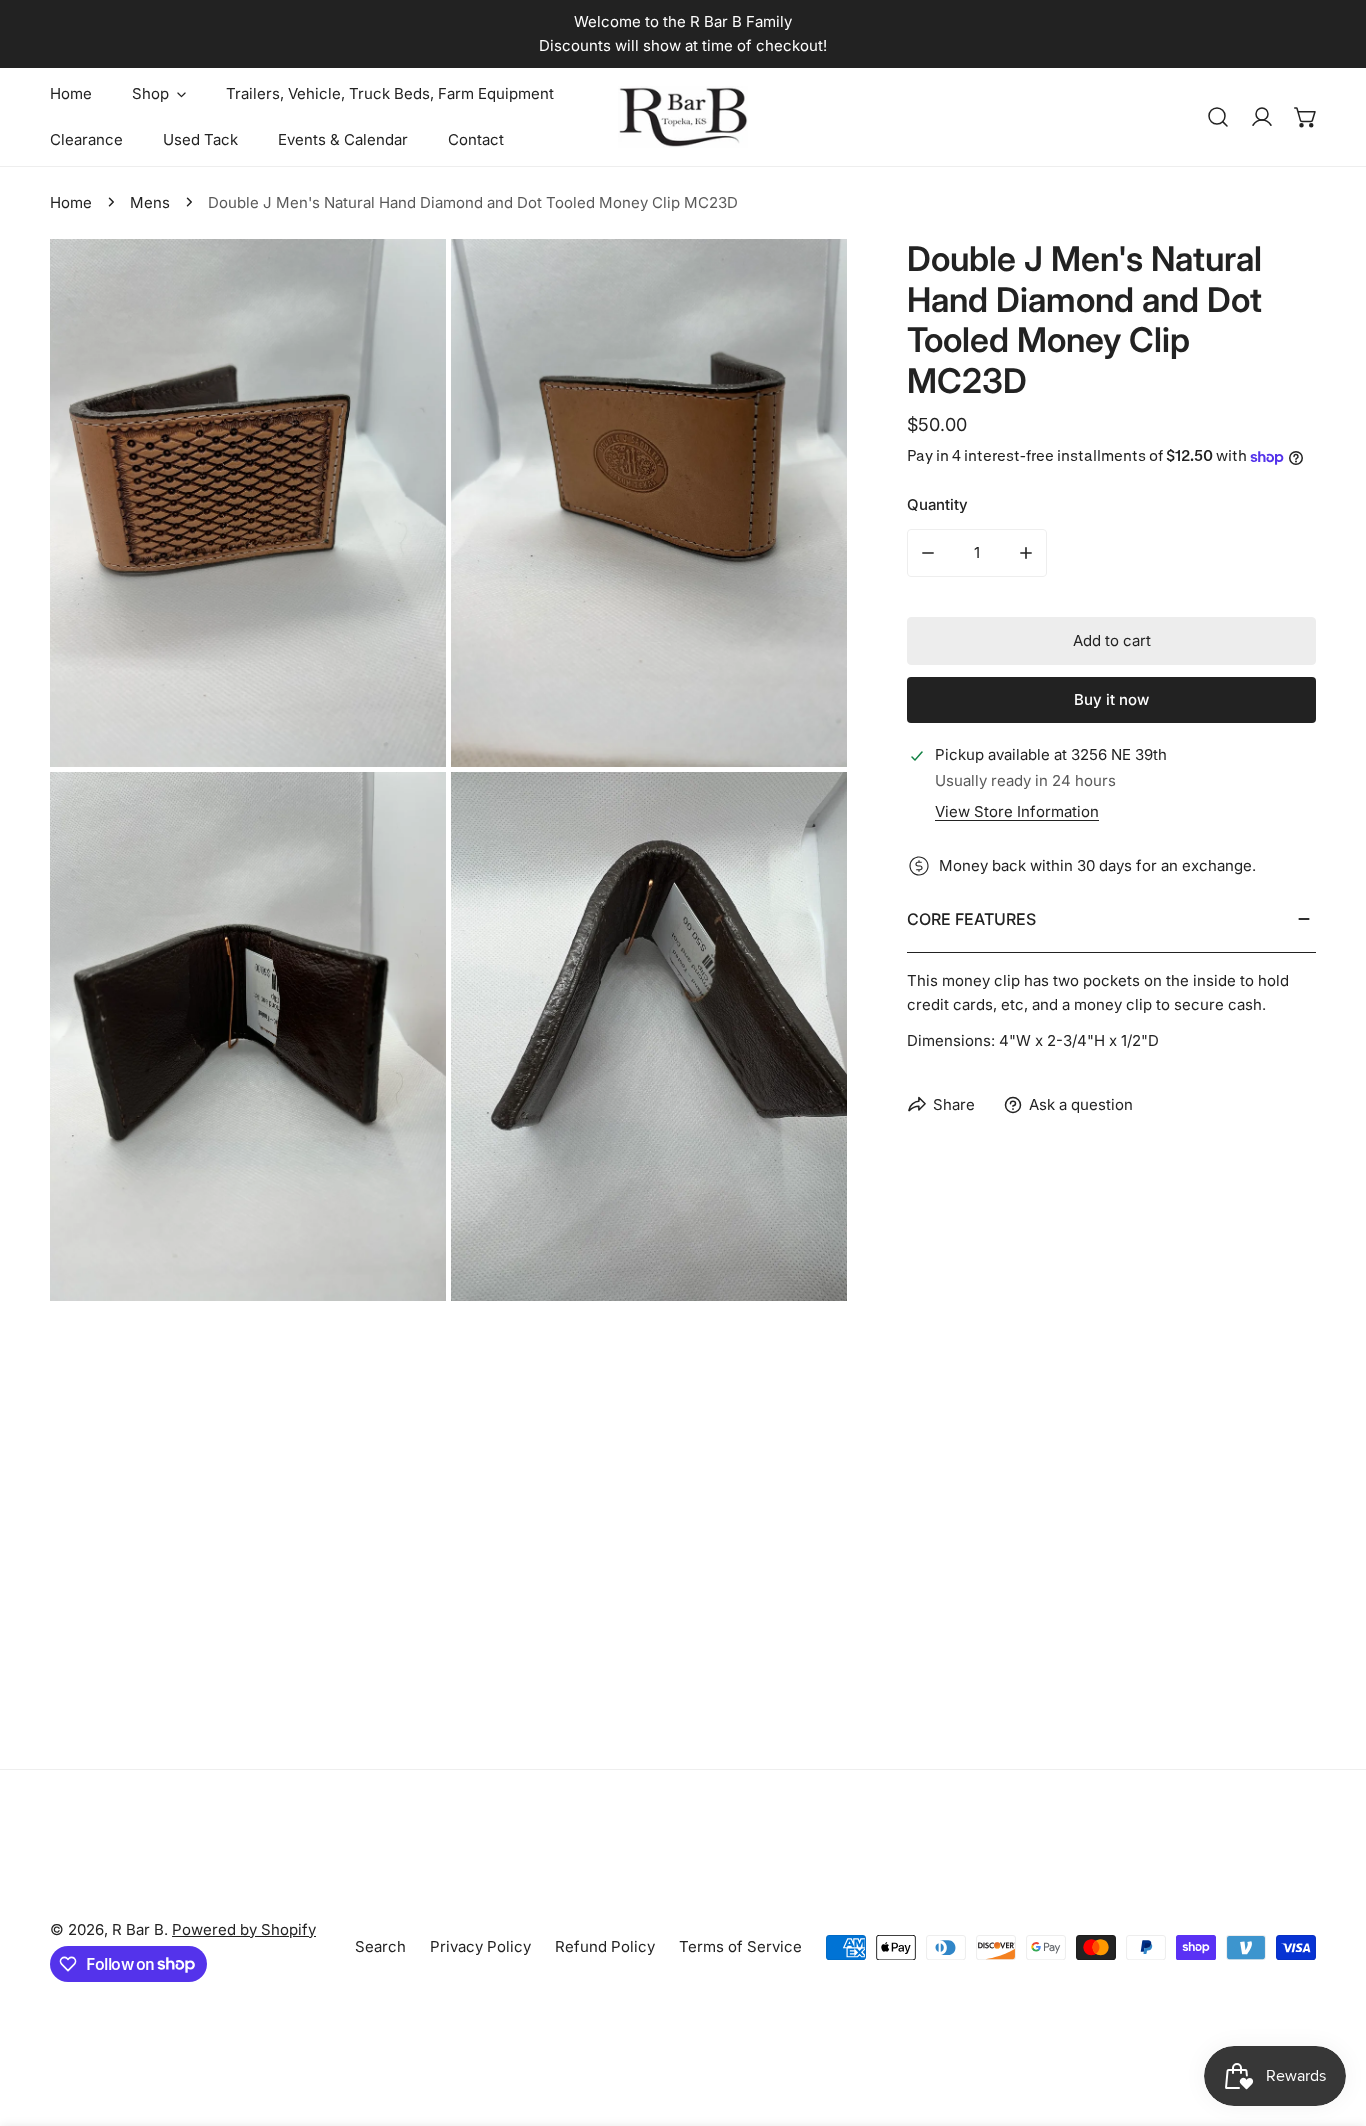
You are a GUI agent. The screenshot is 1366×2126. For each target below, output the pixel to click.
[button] (1306, 117)
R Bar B (138, 1929)
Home (71, 202)
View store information (1017, 811)
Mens (150, 202)
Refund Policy (605, 1946)
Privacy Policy (480, 1946)
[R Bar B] (683, 117)
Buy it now (1111, 699)
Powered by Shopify (244, 1929)
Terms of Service (740, 1946)
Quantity (937, 504)
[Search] (1218, 117)
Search (380, 1946)
